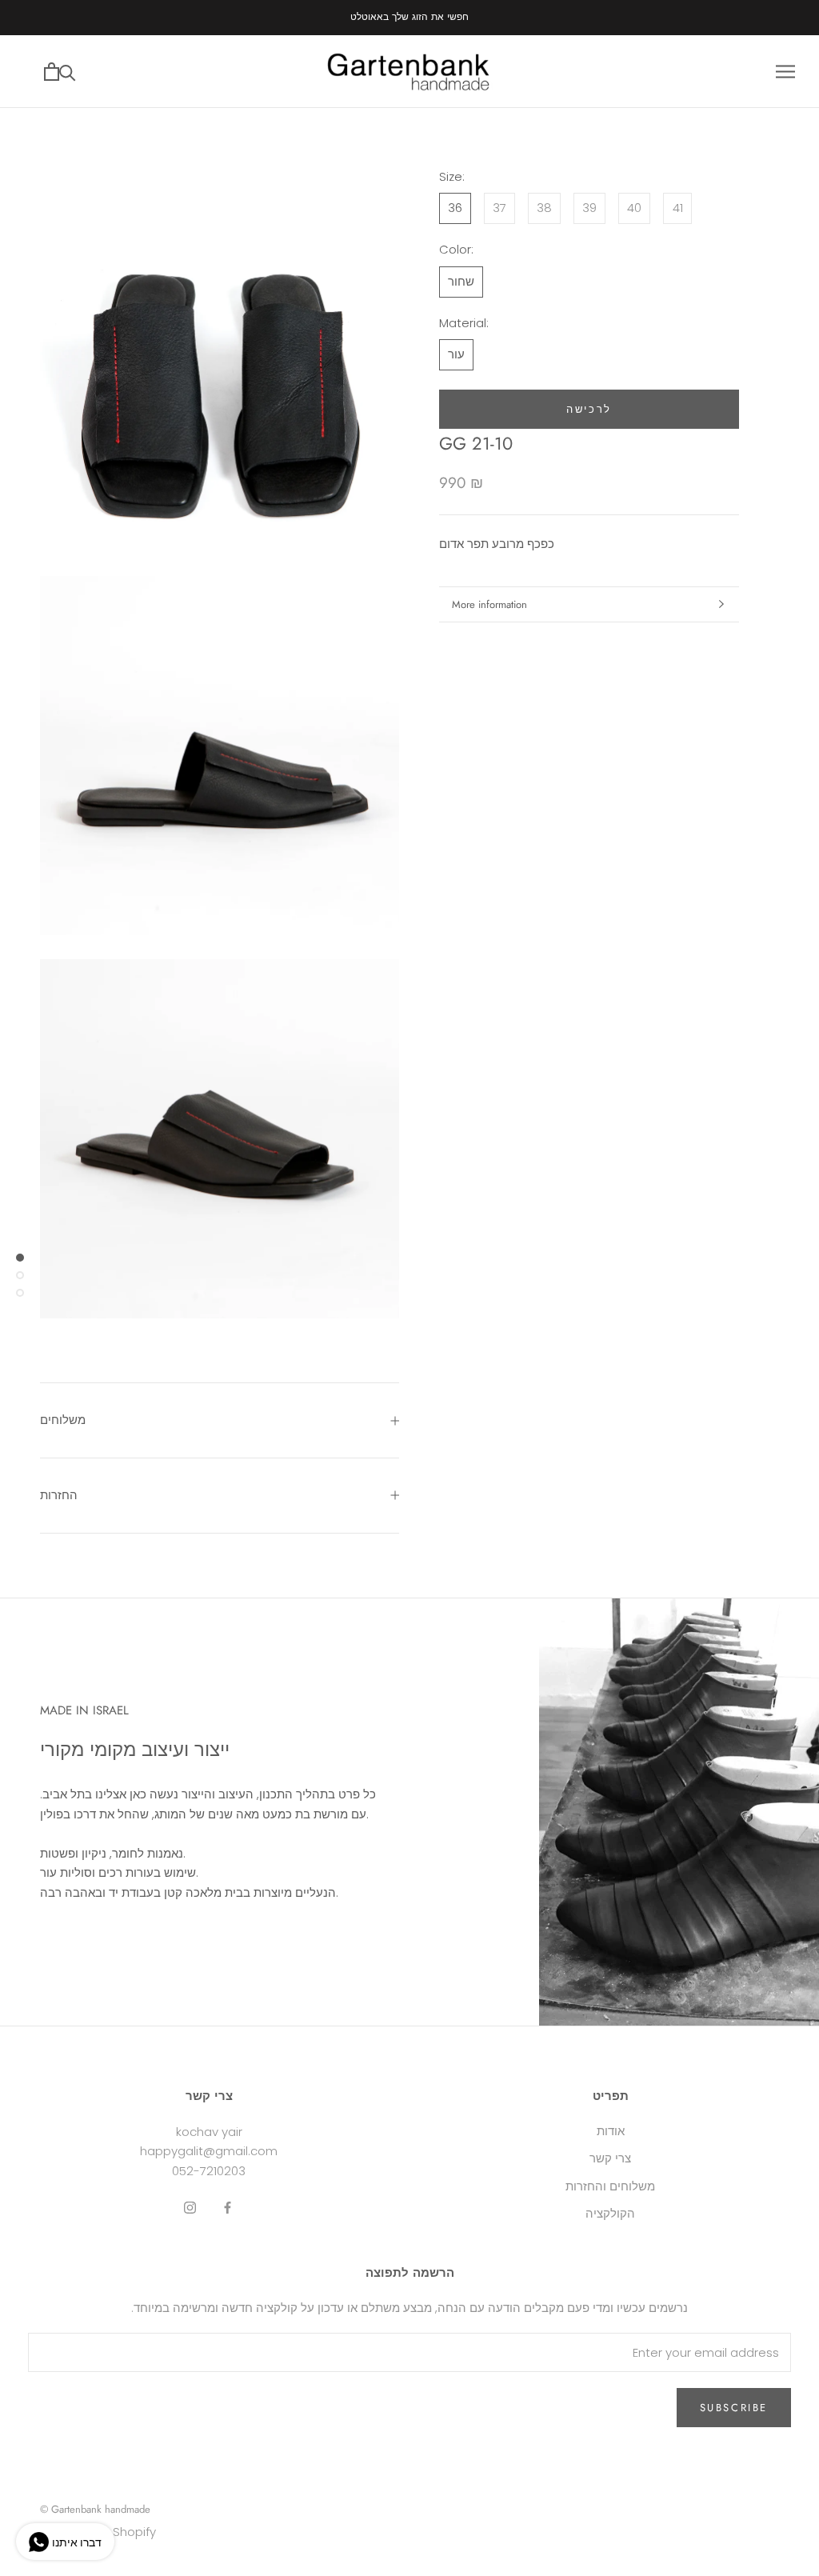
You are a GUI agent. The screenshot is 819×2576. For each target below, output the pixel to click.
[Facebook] (228, 2208)
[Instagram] (190, 2208)
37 (499, 208)
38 (544, 208)
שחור (461, 281)
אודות (611, 2131)
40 (634, 208)
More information (489, 604)
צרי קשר (610, 2158)
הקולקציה (610, 2213)
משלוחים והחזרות (610, 2186)
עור (456, 354)
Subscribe (734, 2408)
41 (678, 208)
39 (589, 208)
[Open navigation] (785, 72)
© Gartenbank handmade (95, 2509)
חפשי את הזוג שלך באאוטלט (409, 17)
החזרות (59, 1495)
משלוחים (63, 1420)
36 (455, 208)
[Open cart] (52, 72)
